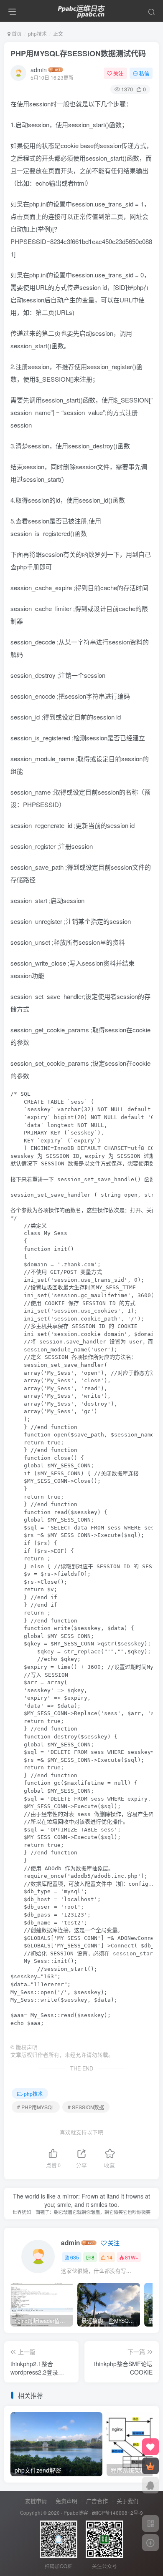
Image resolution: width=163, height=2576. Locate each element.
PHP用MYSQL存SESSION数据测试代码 (78, 53)
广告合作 (97, 2501)
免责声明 (66, 2501)
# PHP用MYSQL (36, 2107)
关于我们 (127, 2501)
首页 (16, 34)
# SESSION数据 (86, 2107)
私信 (144, 73)
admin (39, 70)
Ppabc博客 (76, 2513)
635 (75, 2257)
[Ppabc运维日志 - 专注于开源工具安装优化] (81, 10)
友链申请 (36, 2501)
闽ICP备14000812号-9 (117, 2513)
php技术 (37, 34)
